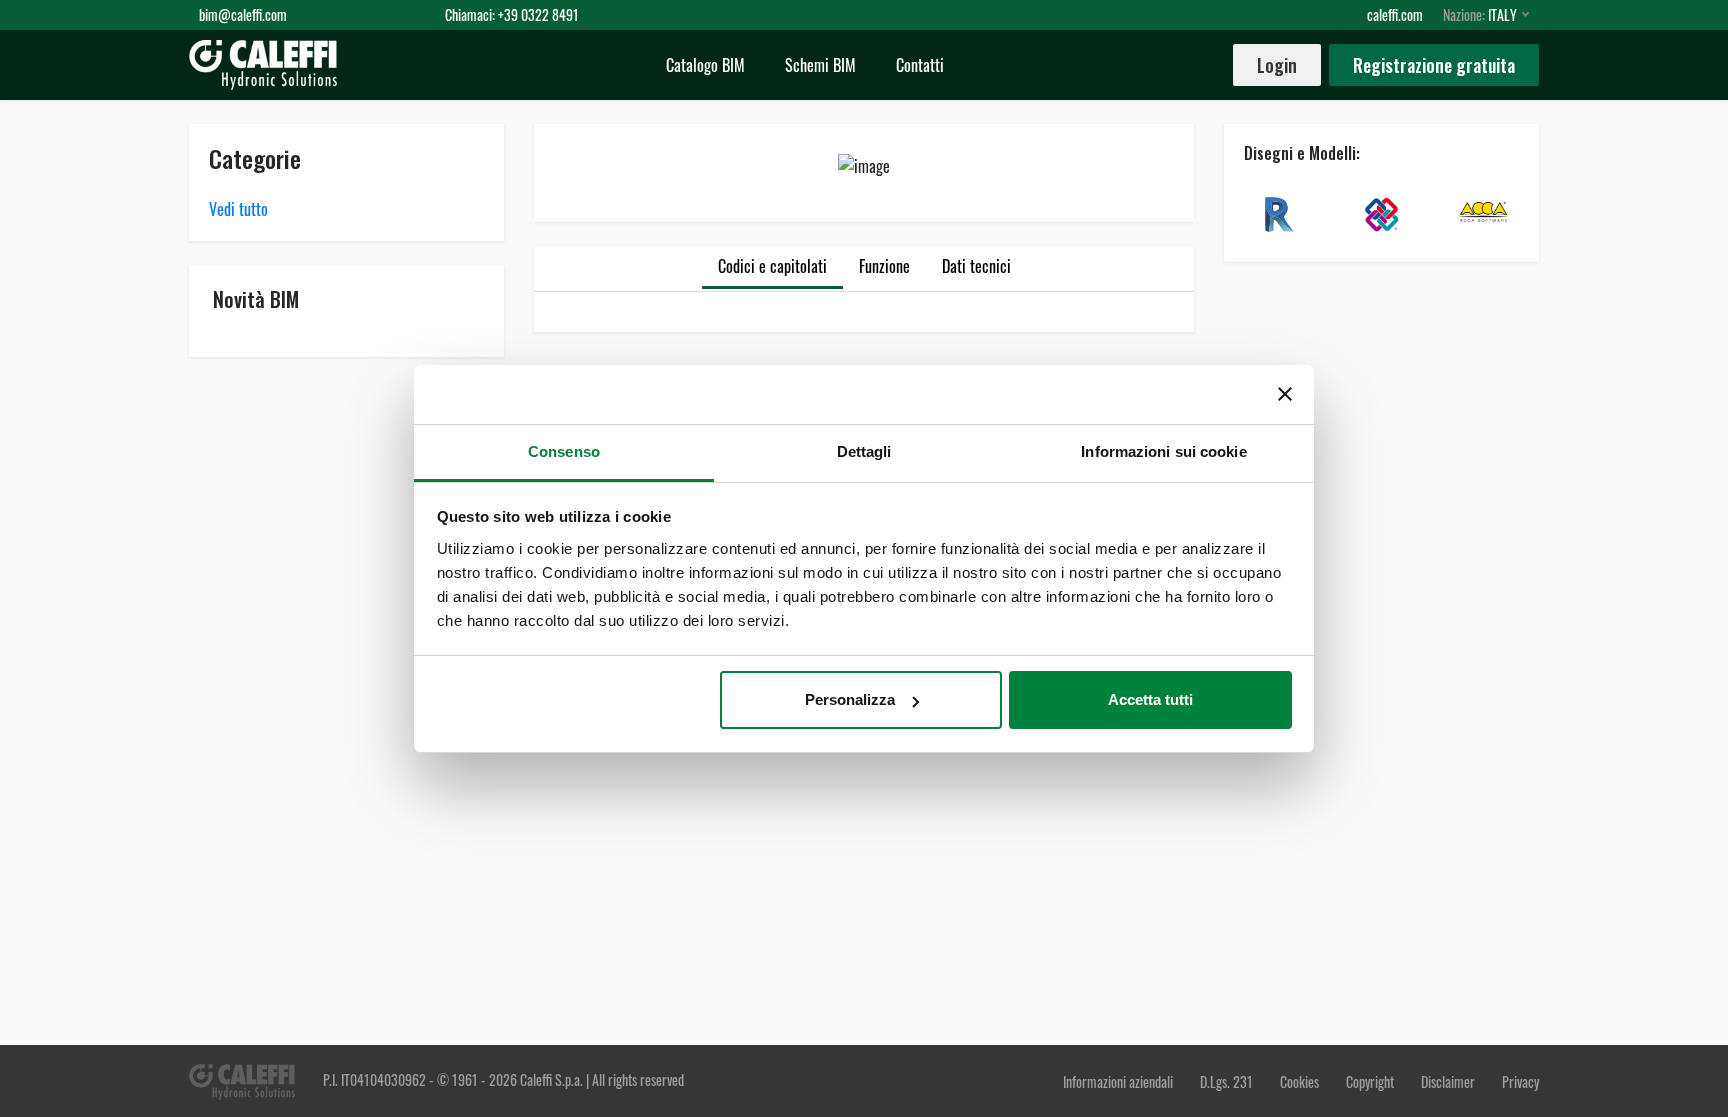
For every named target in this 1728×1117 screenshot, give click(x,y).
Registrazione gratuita (1434, 65)
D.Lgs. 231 (1228, 1081)
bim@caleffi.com (243, 15)
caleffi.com (1395, 15)
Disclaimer (1449, 1081)
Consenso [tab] (564, 451)
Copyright (1370, 1081)
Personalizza (850, 699)
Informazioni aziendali (1119, 1081)
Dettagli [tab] (864, 451)
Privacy (1520, 1081)
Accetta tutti (1150, 699)
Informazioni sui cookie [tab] (1163, 451)
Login (1277, 65)
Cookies (1299, 1081)
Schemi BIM (820, 65)
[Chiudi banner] (1285, 394)
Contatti (920, 65)
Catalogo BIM (705, 65)
